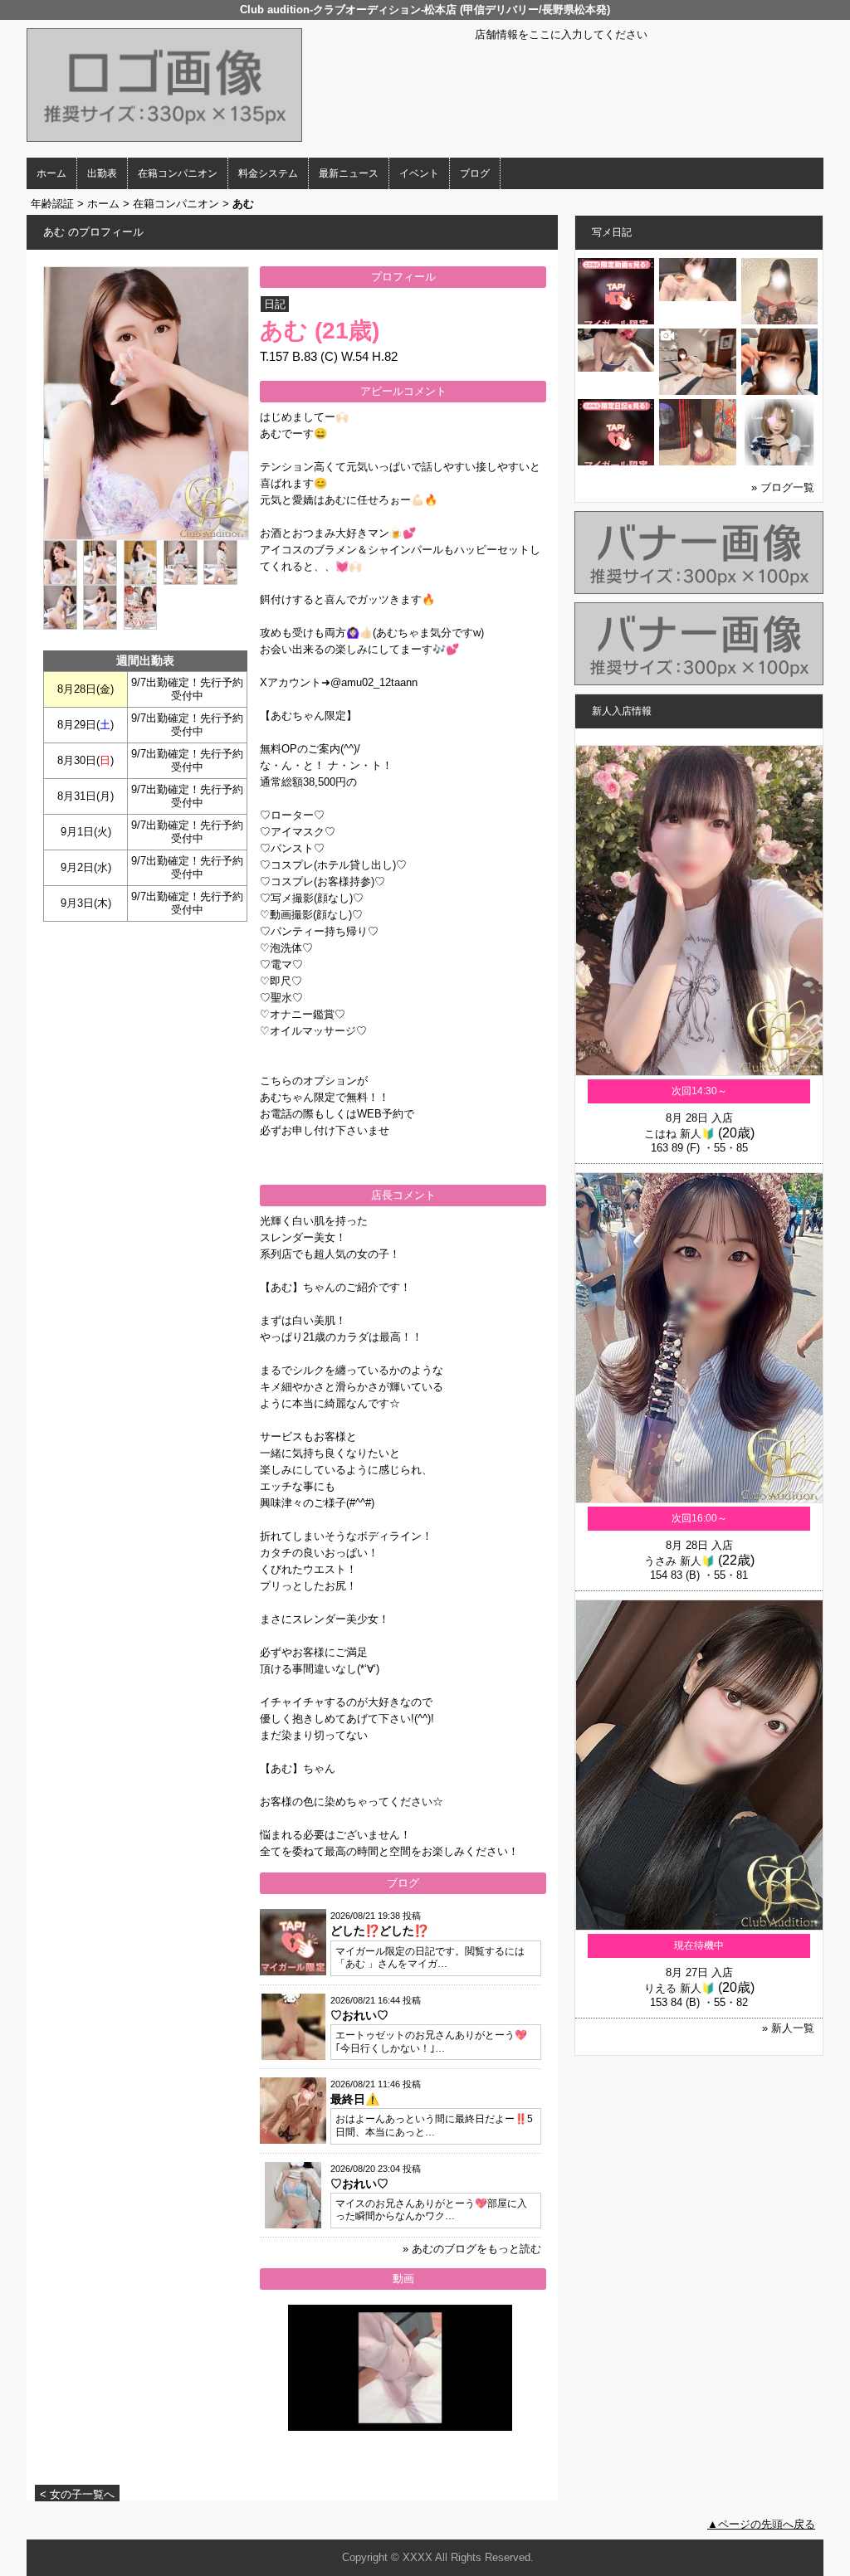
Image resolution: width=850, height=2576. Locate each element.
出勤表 (102, 173)
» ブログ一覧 (783, 487)
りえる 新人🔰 (679, 1988)
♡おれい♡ (359, 2015)
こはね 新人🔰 (679, 1134)
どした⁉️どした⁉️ (379, 1931)
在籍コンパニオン (178, 173)
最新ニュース (349, 173)
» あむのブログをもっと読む (472, 2249)
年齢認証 (52, 204)
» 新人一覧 (788, 2028)
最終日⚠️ (355, 2099)
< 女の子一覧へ (77, 2494)
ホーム (51, 173)
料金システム (268, 173)
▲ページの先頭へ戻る (761, 2524)
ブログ (475, 173)
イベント (419, 173)
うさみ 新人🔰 (679, 1561)
